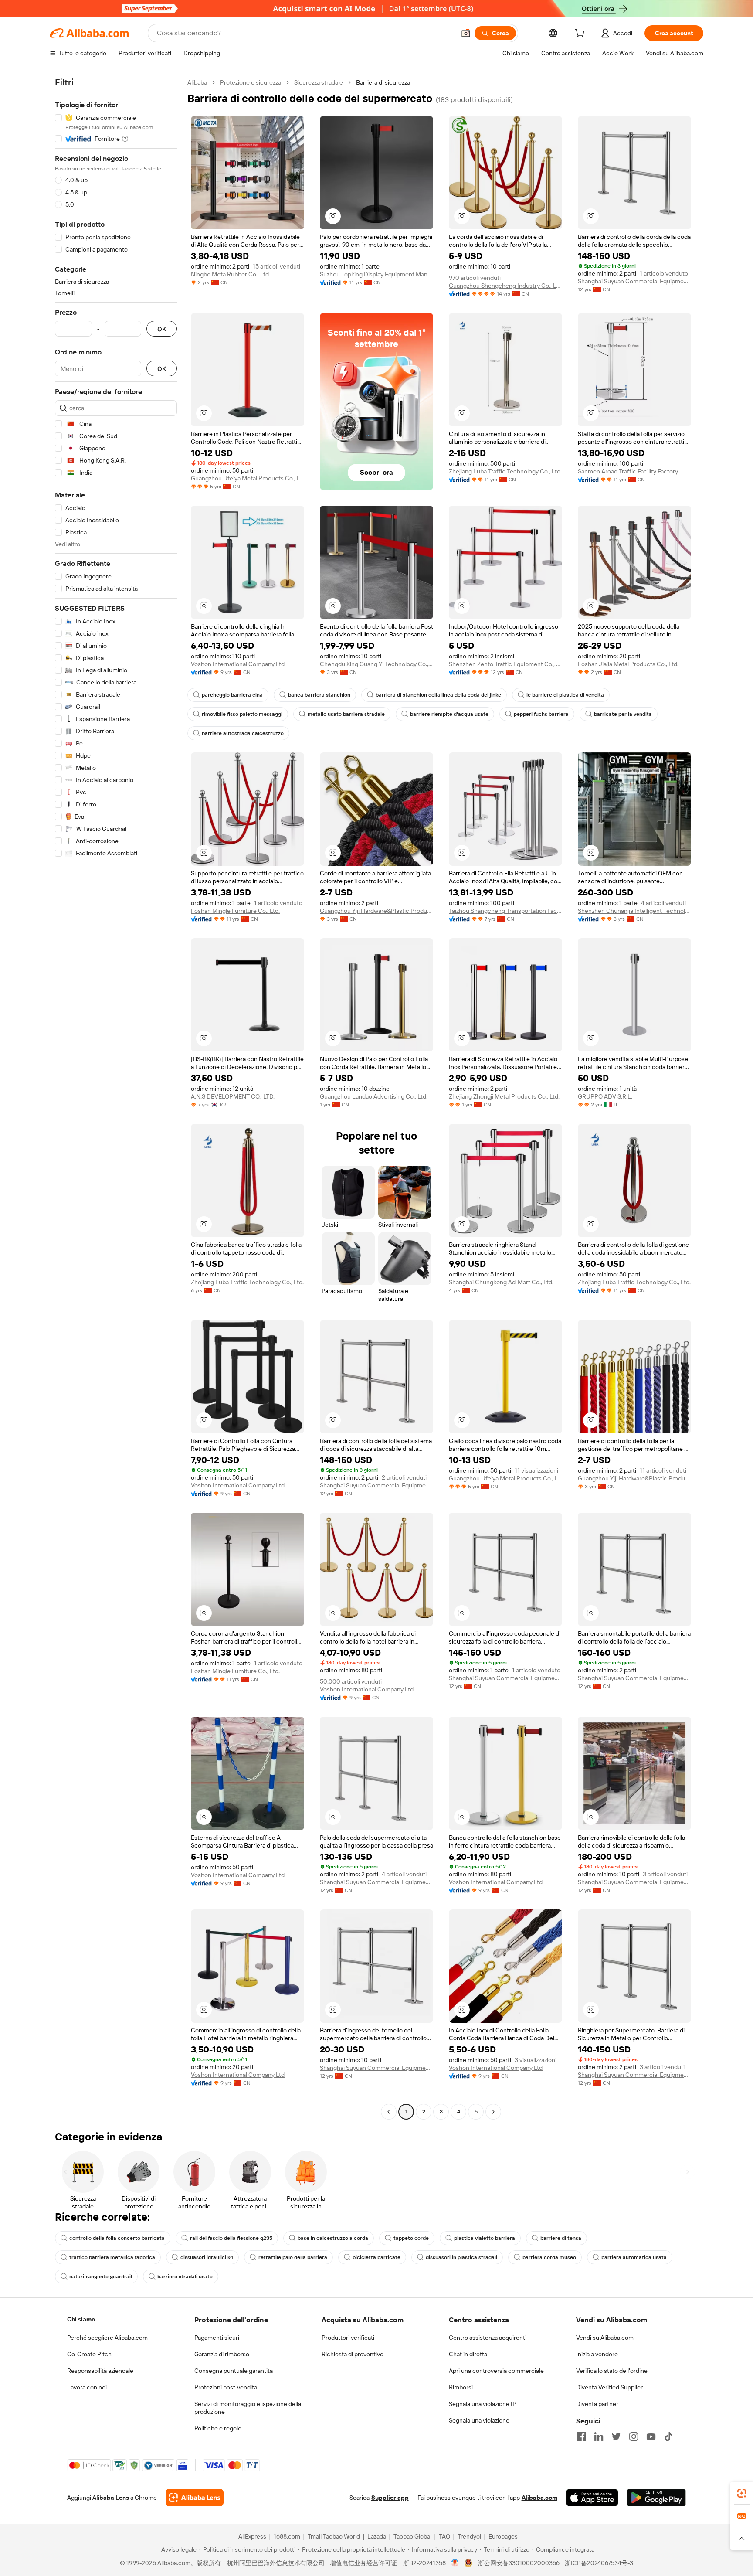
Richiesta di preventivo (353, 2354)
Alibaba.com (539, 2498)
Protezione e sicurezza (251, 82)
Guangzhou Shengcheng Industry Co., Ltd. (505, 286)
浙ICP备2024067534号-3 (599, 2563)
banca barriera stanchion (319, 695)
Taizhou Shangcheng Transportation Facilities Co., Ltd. (505, 911)
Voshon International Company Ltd (238, 664)
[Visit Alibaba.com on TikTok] (668, 2436)
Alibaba (197, 82)
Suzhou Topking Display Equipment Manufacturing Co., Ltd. (376, 274)
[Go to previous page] (389, 2112)
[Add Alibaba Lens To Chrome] (195, 2498)
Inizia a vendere (597, 2354)
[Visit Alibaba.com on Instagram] (634, 2436)
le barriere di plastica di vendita (565, 695)
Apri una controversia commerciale (496, 2371)
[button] (466, 33)
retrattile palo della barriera (293, 2257)
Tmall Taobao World (334, 2536)
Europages (503, 2536)
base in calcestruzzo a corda (333, 2238)
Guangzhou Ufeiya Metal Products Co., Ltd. (248, 478)
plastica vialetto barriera (485, 2238)
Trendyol (469, 2536)
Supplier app (390, 2498)
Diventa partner (597, 2404)
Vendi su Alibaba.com (605, 2338)
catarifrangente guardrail (101, 2277)
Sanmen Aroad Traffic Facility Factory (628, 471)
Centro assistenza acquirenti (488, 2338)
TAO (444, 2536)
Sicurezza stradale (319, 82)
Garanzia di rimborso (222, 2354)
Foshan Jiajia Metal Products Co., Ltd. (628, 664)
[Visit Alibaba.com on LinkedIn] (599, 2436)
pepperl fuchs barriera (541, 714)
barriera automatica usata (634, 2257)
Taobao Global (412, 2536)
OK (162, 329)
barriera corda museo (549, 2257)
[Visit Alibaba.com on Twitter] (616, 2436)
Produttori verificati (348, 2338)
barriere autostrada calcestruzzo (243, 733)
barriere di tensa (561, 2238)
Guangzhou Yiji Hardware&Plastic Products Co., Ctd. (376, 911)
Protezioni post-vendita (226, 2387)
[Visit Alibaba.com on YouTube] (651, 2436)
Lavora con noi (87, 2387)
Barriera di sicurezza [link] (383, 82)
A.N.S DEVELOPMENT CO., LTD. (233, 1096)
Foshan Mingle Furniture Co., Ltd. (235, 911)
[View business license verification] (455, 2563)
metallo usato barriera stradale (346, 714)
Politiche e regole (218, 2428)
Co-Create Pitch (89, 2354)
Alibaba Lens (111, 2498)
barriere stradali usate (185, 2277)
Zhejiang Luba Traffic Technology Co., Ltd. (505, 471)
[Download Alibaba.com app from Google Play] (656, 2498)
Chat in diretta (468, 2354)
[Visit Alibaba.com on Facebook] (581, 2436)
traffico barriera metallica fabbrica (112, 2257)
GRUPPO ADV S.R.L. (605, 1096)
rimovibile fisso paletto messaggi (242, 714)
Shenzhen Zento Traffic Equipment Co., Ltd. (505, 664)
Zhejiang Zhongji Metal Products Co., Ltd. (504, 1096)
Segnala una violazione (479, 2420)
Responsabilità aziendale (100, 2371)
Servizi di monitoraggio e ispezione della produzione (248, 2408)
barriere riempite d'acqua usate (449, 714)
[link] (742, 2493)
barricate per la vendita (623, 714)
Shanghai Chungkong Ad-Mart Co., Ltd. (501, 1282)
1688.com (287, 2536)
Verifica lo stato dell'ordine (612, 2371)
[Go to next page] (493, 2112)
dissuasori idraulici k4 (207, 2257)
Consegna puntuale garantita (234, 2371)
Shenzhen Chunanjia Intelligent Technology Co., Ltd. (634, 911)
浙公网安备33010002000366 (519, 2563)
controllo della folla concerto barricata (117, 2238)
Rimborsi (461, 2387)
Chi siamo (81, 2319)
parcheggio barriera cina (232, 695)
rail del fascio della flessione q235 (231, 2238)
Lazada (377, 2536)
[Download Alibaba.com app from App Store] (592, 2498)
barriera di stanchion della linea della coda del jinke (438, 695)
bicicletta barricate (376, 2257)
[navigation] (116, 1098)
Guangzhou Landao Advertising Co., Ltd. (374, 1096)
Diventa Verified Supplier (609, 2387)
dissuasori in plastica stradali (461, 2257)
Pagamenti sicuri (217, 2338)
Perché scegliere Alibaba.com (107, 2338)
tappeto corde (411, 2238)
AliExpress (252, 2536)
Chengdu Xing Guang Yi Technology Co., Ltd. (376, 664)
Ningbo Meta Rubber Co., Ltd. (231, 274)
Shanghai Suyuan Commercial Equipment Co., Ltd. (634, 281)
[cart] (581, 34)
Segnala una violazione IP (483, 2404)
